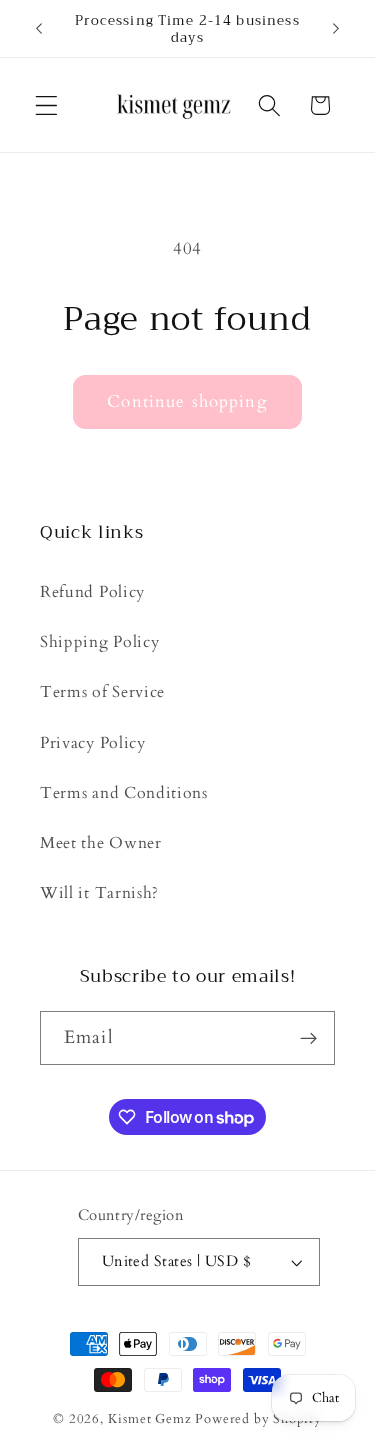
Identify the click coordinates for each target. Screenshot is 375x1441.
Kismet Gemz (150, 1419)
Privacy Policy (93, 743)
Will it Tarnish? (99, 893)
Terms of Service (102, 692)
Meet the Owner (101, 843)
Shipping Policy (99, 642)
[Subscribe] (308, 1038)
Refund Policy (92, 592)
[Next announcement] (336, 29)
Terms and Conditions (124, 793)
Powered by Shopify (258, 1419)
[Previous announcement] (39, 29)
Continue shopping (187, 401)
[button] (46, 105)
